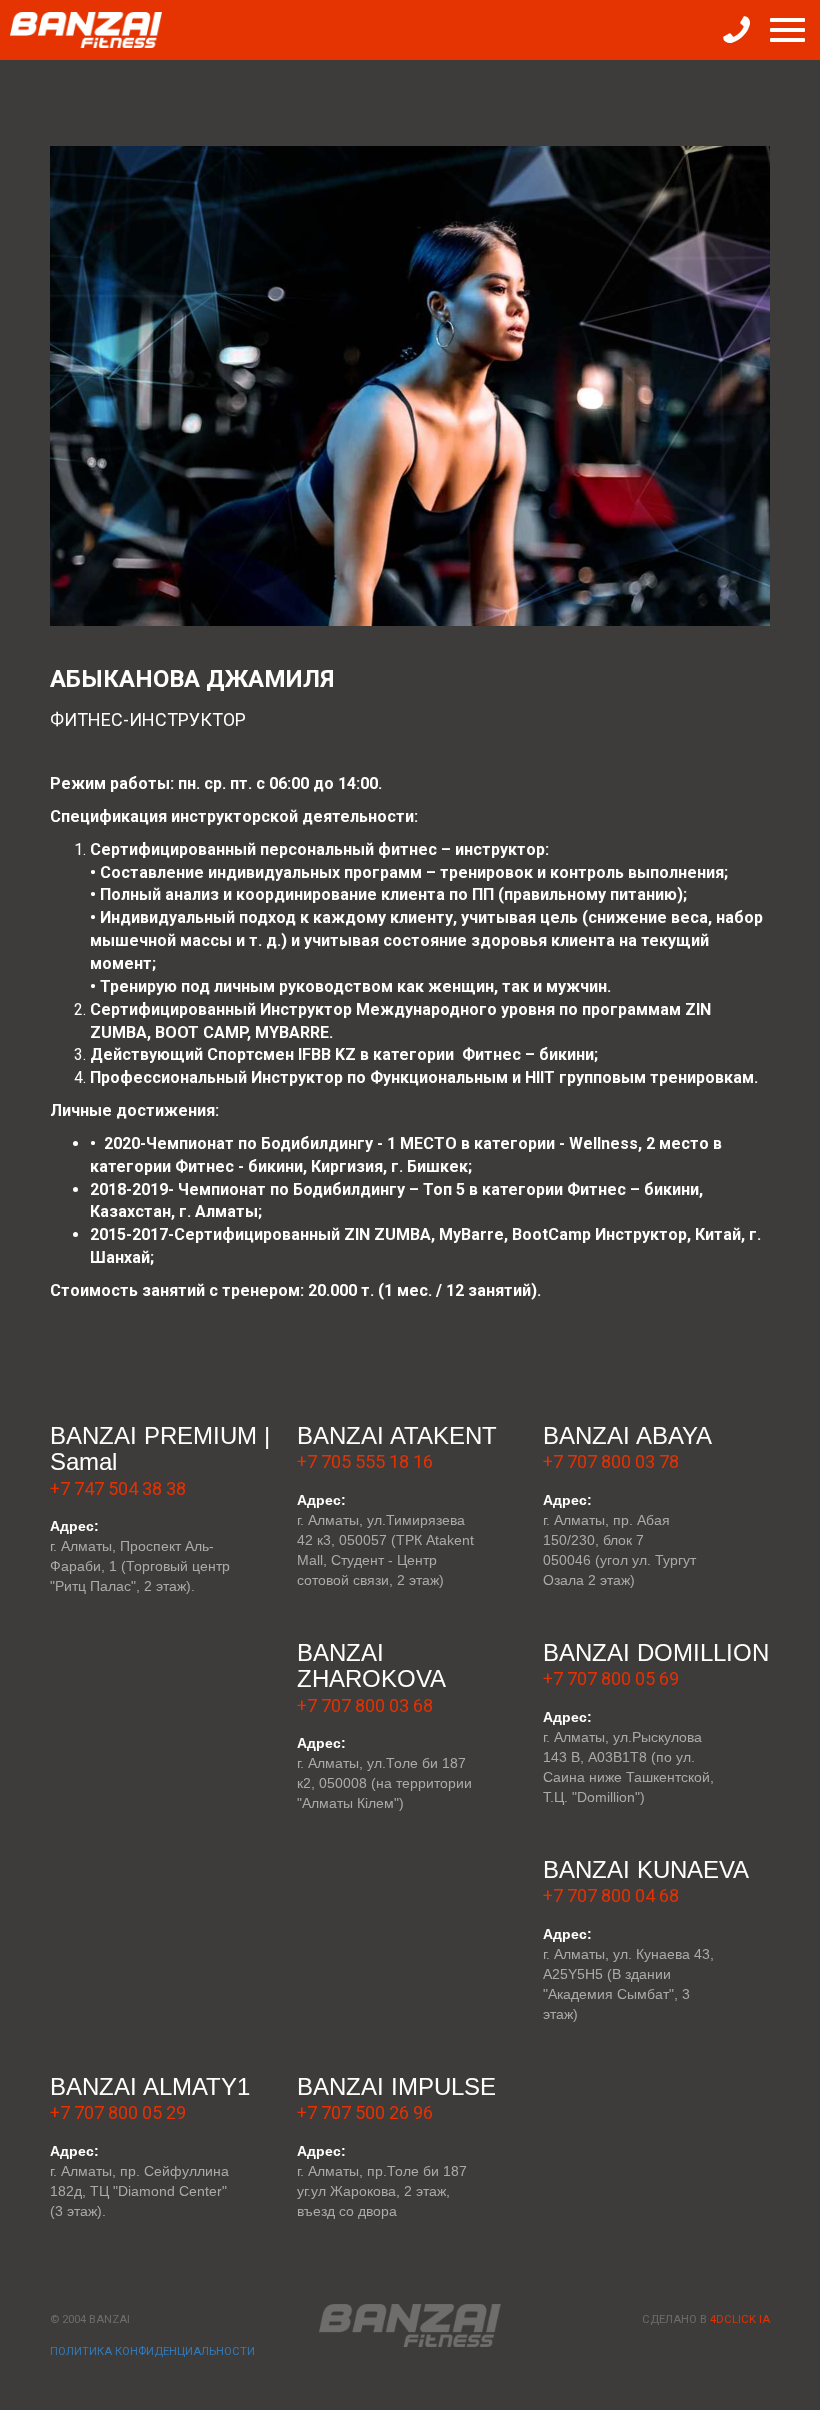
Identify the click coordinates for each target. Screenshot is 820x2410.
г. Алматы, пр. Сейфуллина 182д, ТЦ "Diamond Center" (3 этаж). (139, 2191)
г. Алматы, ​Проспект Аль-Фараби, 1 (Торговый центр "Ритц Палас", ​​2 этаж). (140, 1566)
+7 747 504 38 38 (118, 1488)
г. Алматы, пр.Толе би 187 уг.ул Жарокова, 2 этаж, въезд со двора (382, 2191)
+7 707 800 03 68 (365, 1705)
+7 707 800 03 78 (611, 1461)
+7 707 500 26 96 (365, 2112)
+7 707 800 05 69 (611, 1678)
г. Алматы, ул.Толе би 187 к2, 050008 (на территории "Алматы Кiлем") (384, 1783)
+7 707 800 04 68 (611, 1895)
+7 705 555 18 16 (365, 1461)
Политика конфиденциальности (152, 2351)
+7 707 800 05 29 (118, 2112)
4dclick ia (740, 2319)
